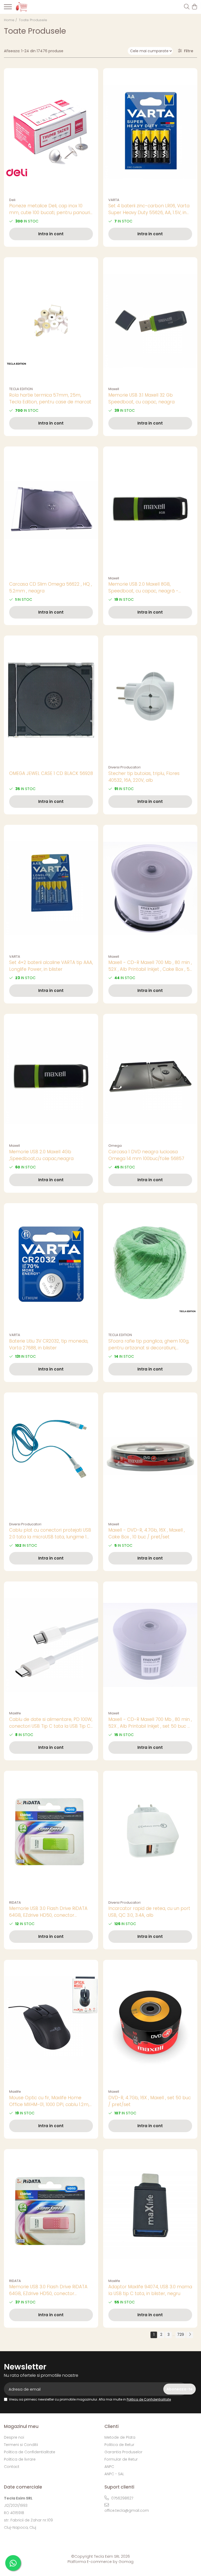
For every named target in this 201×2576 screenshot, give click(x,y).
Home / (11, 20)
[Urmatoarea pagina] (190, 2335)
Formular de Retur (121, 2459)
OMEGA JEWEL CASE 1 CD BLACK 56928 (51, 773)
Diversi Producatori (124, 767)
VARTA (114, 200)
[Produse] (8, 8)
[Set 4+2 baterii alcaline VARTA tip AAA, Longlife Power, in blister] (51, 888)
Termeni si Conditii (21, 2445)
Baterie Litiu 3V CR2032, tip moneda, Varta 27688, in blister (49, 1344)
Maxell (114, 389)
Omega (115, 1146)
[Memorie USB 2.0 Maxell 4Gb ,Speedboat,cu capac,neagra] (51, 1077)
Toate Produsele (33, 20)
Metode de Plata (120, 2437)
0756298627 (122, 2498)
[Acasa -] (34, 7)
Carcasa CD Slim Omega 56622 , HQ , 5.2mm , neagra (51, 587)
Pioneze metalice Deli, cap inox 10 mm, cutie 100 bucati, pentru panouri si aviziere (50, 209)
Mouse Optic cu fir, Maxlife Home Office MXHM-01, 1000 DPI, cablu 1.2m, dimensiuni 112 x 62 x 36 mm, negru (49, 2101)
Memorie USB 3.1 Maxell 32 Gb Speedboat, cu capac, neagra (141, 398)
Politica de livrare (20, 2459)
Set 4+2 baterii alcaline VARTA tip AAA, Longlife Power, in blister (51, 966)
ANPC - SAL (114, 2474)
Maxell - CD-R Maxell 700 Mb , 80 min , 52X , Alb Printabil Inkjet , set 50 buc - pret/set (150, 1723)
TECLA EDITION (21, 389)
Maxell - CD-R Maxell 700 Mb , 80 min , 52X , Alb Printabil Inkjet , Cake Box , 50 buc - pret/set (150, 966)
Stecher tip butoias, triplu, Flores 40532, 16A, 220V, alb (144, 777)
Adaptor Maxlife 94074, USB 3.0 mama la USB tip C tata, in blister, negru (150, 2290)
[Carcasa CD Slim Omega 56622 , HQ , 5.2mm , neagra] (51, 510)
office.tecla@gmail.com (127, 2510)
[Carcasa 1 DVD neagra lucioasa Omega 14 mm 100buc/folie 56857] (150, 1077)
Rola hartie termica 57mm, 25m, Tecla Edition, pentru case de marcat (50, 398)
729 (181, 2334)
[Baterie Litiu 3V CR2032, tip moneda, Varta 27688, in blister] (51, 1267)
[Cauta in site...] (187, 7)
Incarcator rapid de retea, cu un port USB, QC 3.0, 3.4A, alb (149, 1912)
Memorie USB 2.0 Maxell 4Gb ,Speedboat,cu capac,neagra (41, 1155)
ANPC (109, 2467)
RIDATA (15, 1902)
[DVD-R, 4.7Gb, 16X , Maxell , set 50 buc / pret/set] (150, 2023)
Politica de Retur (119, 2445)
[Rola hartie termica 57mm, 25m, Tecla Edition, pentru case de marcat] (51, 321)
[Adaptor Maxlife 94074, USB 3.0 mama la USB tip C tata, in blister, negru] (150, 2213)
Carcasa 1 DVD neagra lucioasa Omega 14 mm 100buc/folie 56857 (146, 1155)
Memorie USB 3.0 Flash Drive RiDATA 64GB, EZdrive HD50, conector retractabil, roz (48, 2290)
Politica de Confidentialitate (149, 2399)
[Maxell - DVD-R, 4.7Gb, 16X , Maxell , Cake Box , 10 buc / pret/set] (150, 1456)
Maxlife (15, 1713)
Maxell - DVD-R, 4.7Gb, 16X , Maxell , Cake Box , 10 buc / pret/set (147, 1533)
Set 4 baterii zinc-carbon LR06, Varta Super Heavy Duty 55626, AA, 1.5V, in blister (149, 209)
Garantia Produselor (123, 2452)
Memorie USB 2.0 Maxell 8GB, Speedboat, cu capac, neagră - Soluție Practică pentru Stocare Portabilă (143, 588)
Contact (12, 2467)
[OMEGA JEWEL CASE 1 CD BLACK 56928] (51, 699)
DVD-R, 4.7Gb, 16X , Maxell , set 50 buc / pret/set (150, 2101)
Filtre (188, 51)
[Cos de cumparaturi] (194, 7)
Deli (12, 200)
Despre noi (14, 2437)
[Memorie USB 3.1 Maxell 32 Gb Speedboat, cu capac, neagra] (150, 321)
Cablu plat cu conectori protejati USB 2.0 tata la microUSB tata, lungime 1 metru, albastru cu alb (50, 1534)
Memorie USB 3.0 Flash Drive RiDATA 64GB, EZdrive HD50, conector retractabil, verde (48, 1912)
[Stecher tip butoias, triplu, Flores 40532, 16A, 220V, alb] (150, 699)
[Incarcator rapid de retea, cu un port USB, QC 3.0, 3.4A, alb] (150, 1834)
